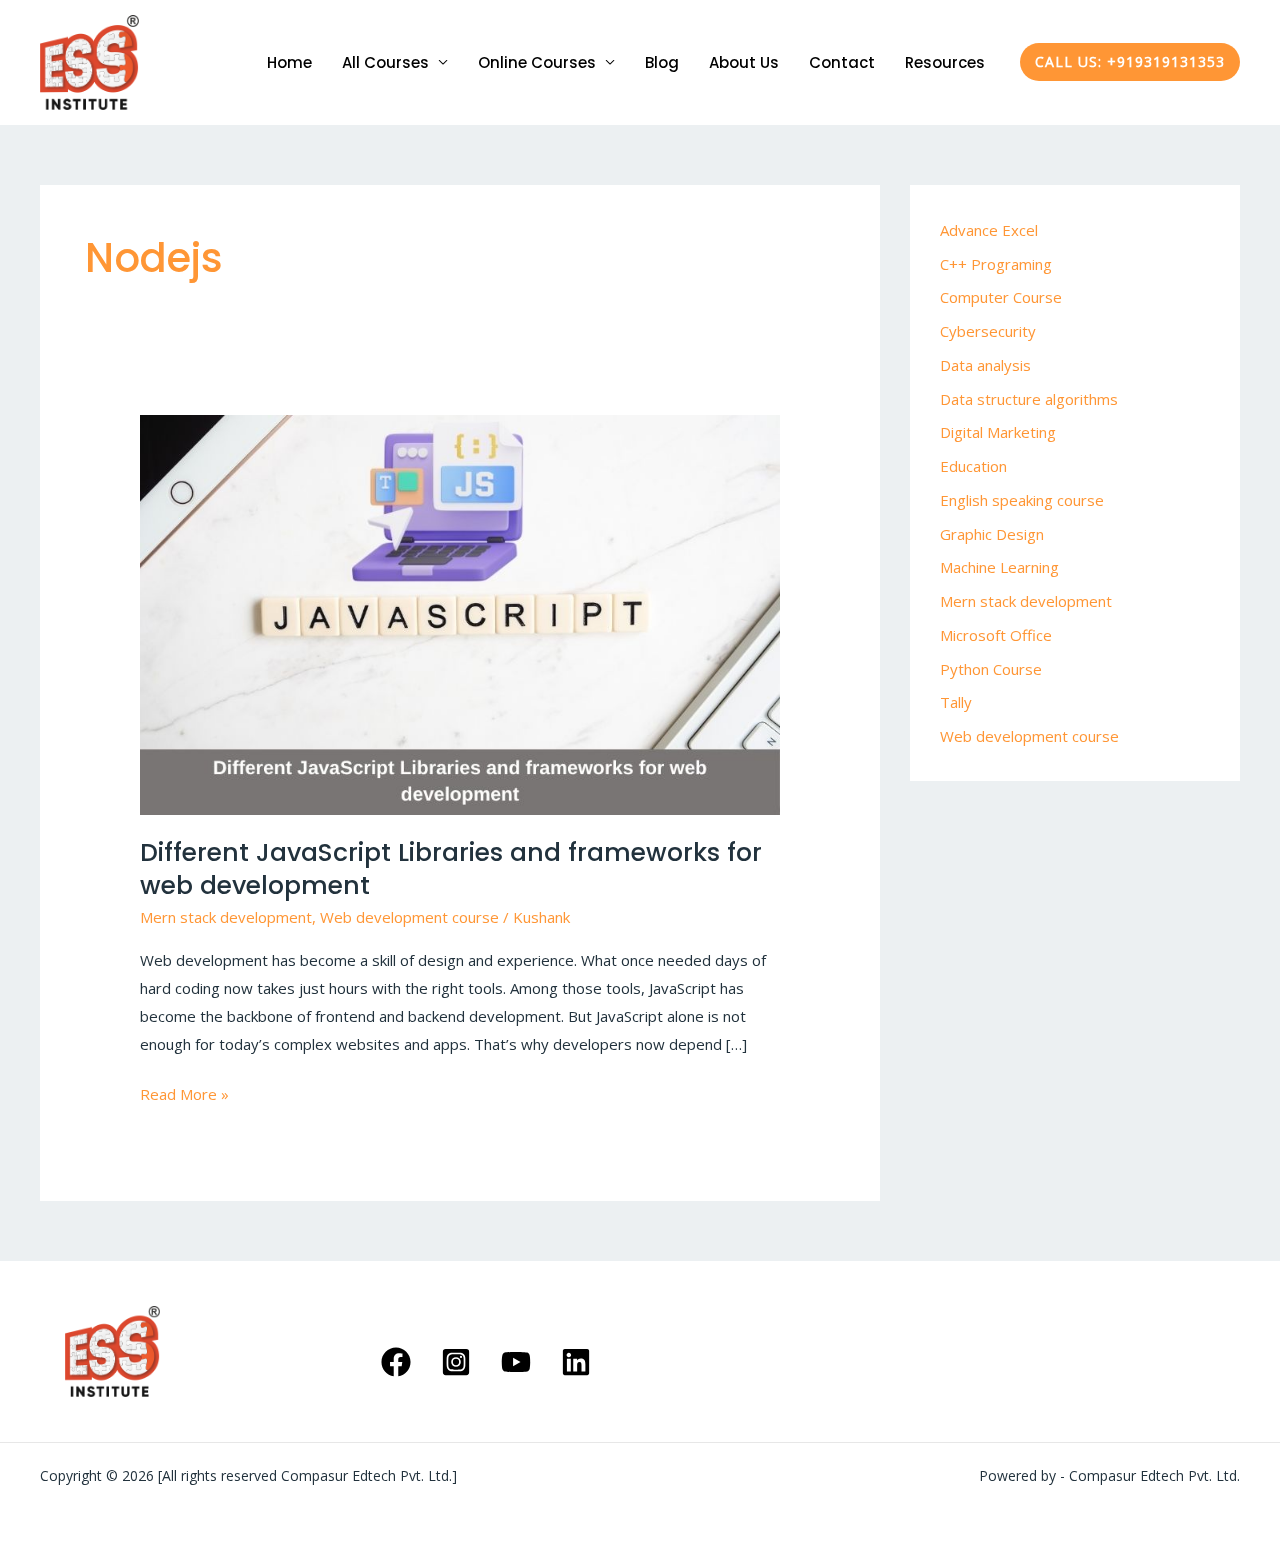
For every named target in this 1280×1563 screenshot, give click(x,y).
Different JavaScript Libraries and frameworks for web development (451, 869)
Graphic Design (992, 534)
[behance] (579, 1362)
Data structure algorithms (1029, 399)
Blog (662, 62)
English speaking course (1022, 500)
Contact (842, 62)
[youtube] (519, 1362)
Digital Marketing (998, 432)
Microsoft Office (996, 635)
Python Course (991, 669)
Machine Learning (999, 567)
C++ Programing (996, 264)
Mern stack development (226, 917)
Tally (956, 702)
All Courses (385, 62)
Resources (945, 62)
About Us (744, 62)
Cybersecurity (988, 331)
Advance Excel (989, 230)
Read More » (184, 1092)
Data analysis (985, 365)
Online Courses (537, 62)
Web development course (409, 917)
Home (289, 62)
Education (973, 466)
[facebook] (399, 1362)
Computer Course (1001, 297)
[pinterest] (459, 1362)
